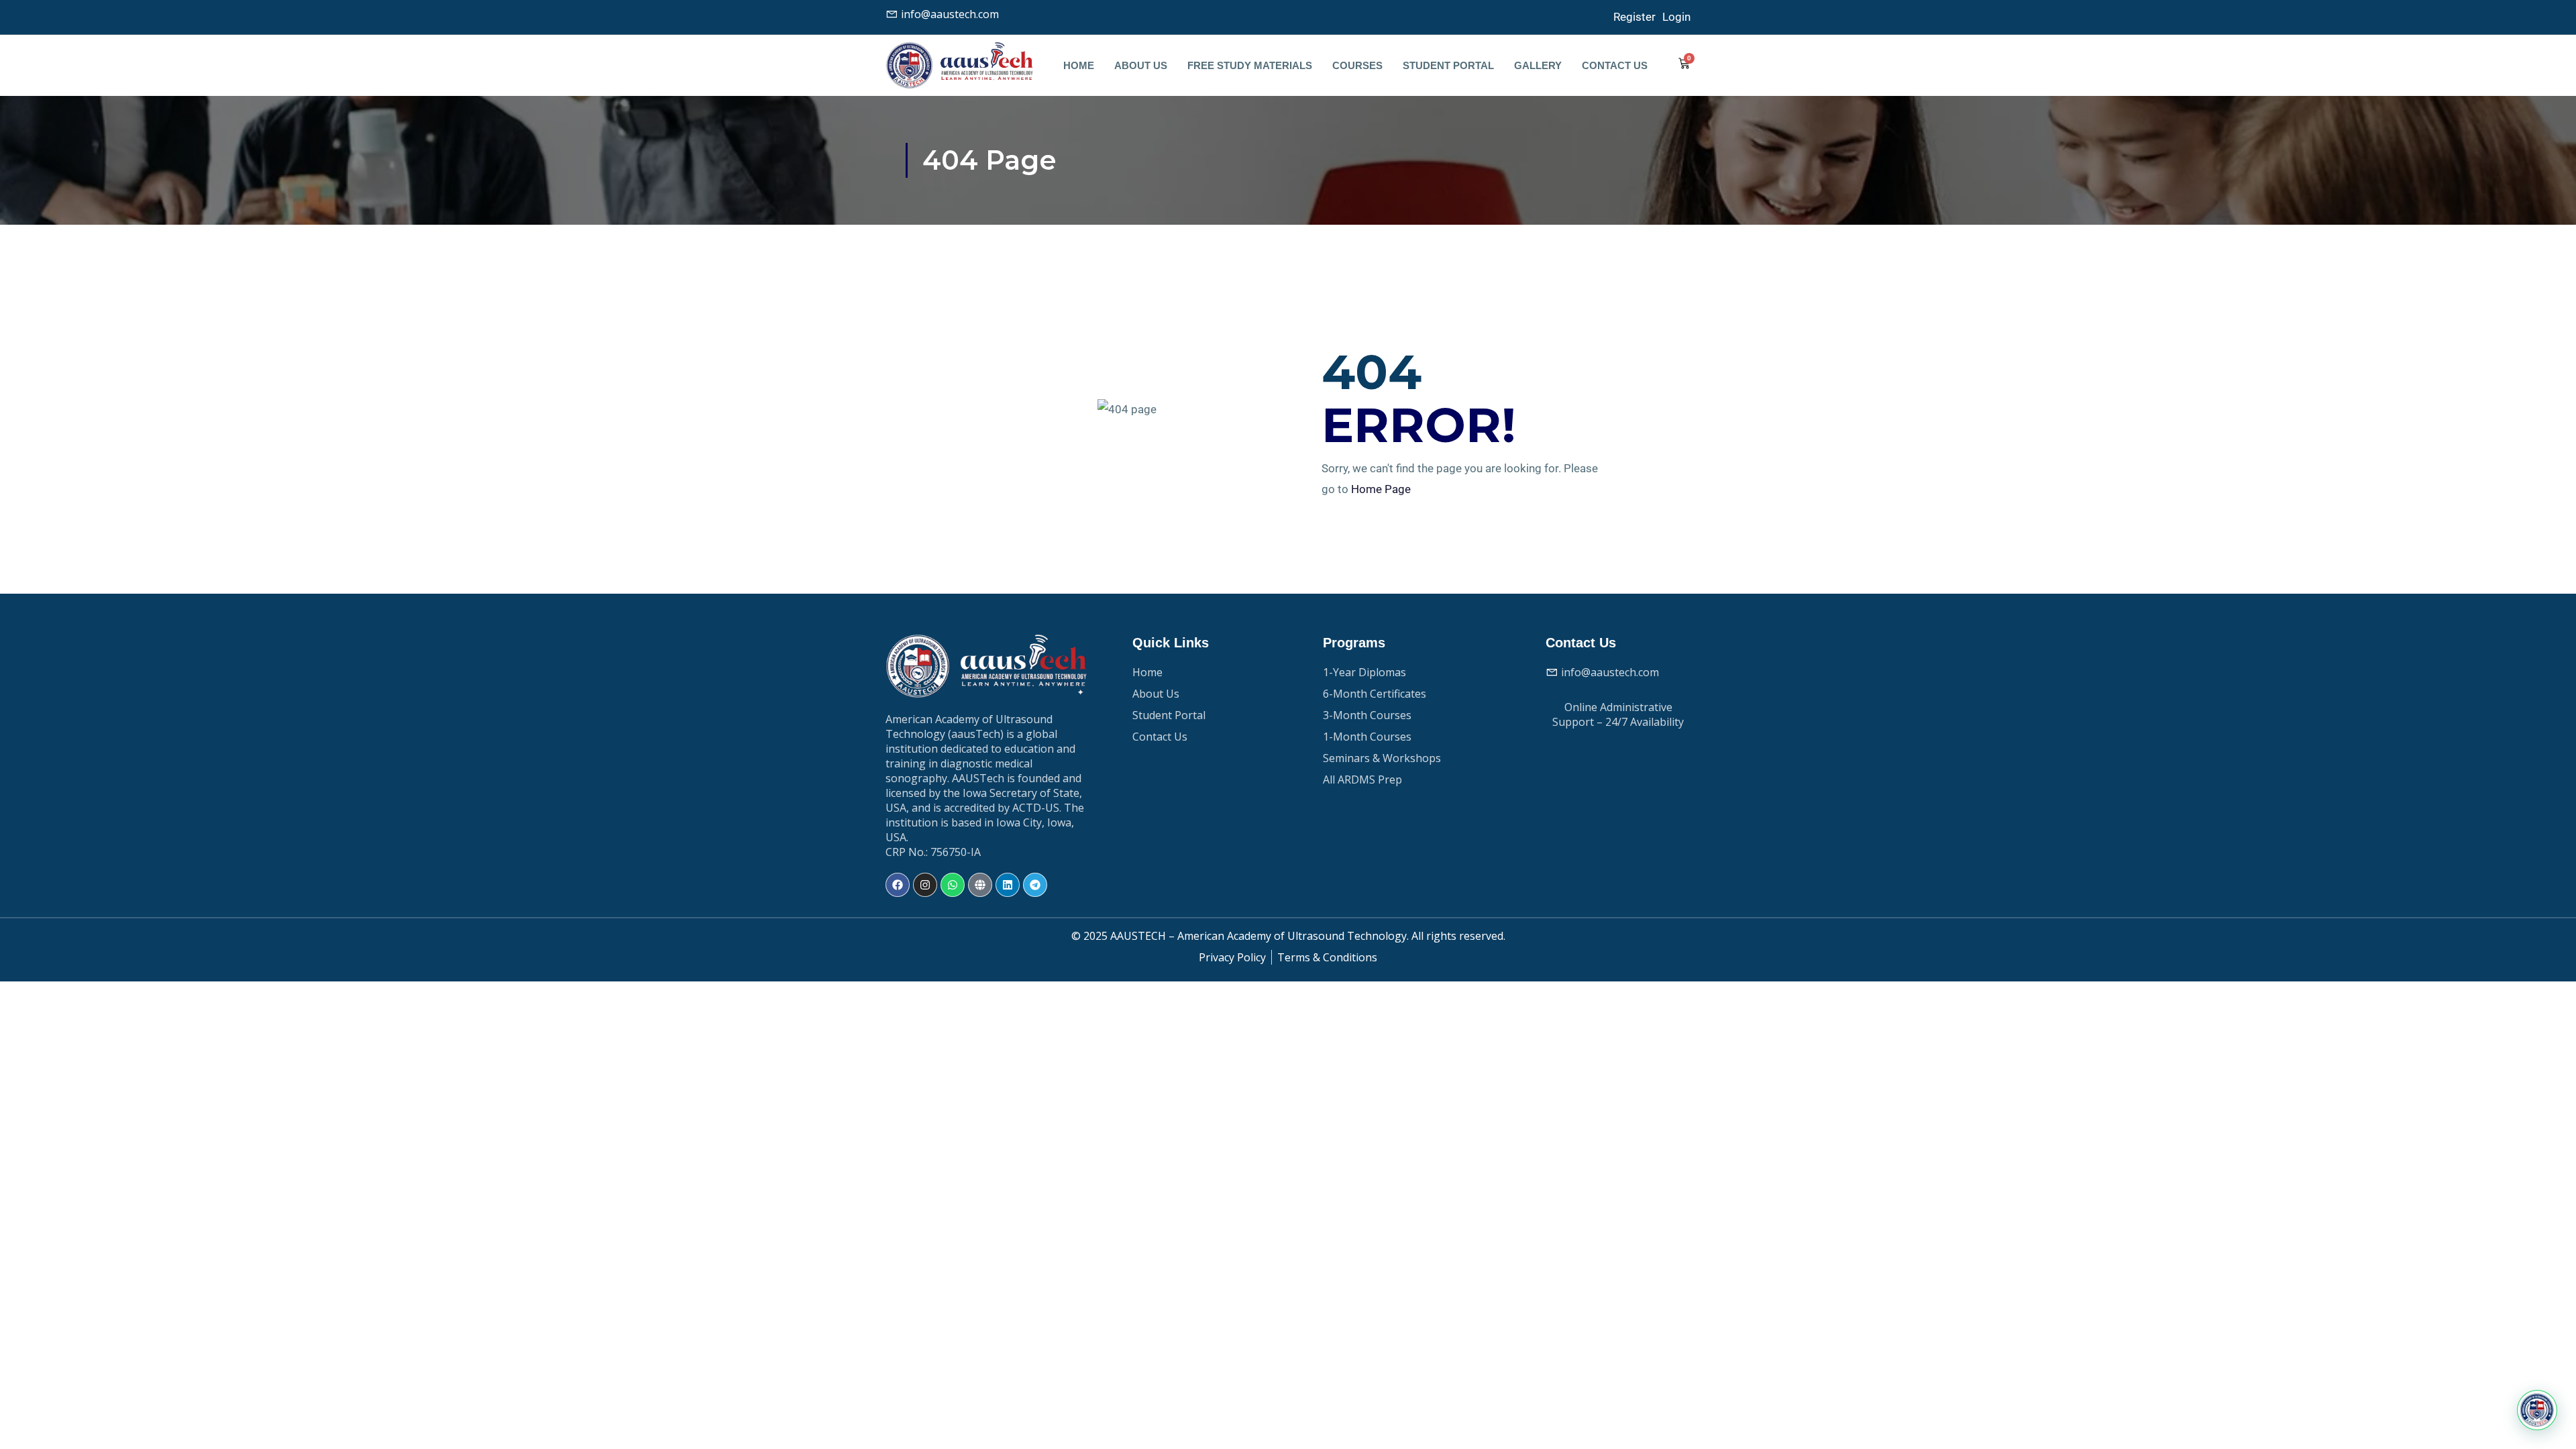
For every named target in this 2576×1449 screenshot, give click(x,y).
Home (1079, 65)
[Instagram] (925, 885)
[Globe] (980, 885)
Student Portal (1448, 65)
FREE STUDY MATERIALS (1250, 65)
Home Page (1381, 489)
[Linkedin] (1008, 885)
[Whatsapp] (953, 885)
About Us (1141, 65)
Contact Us (1615, 65)
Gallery (1538, 65)
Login (1676, 17)
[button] (2537, 1410)
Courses (1357, 65)
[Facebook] (898, 885)
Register (1634, 17)
